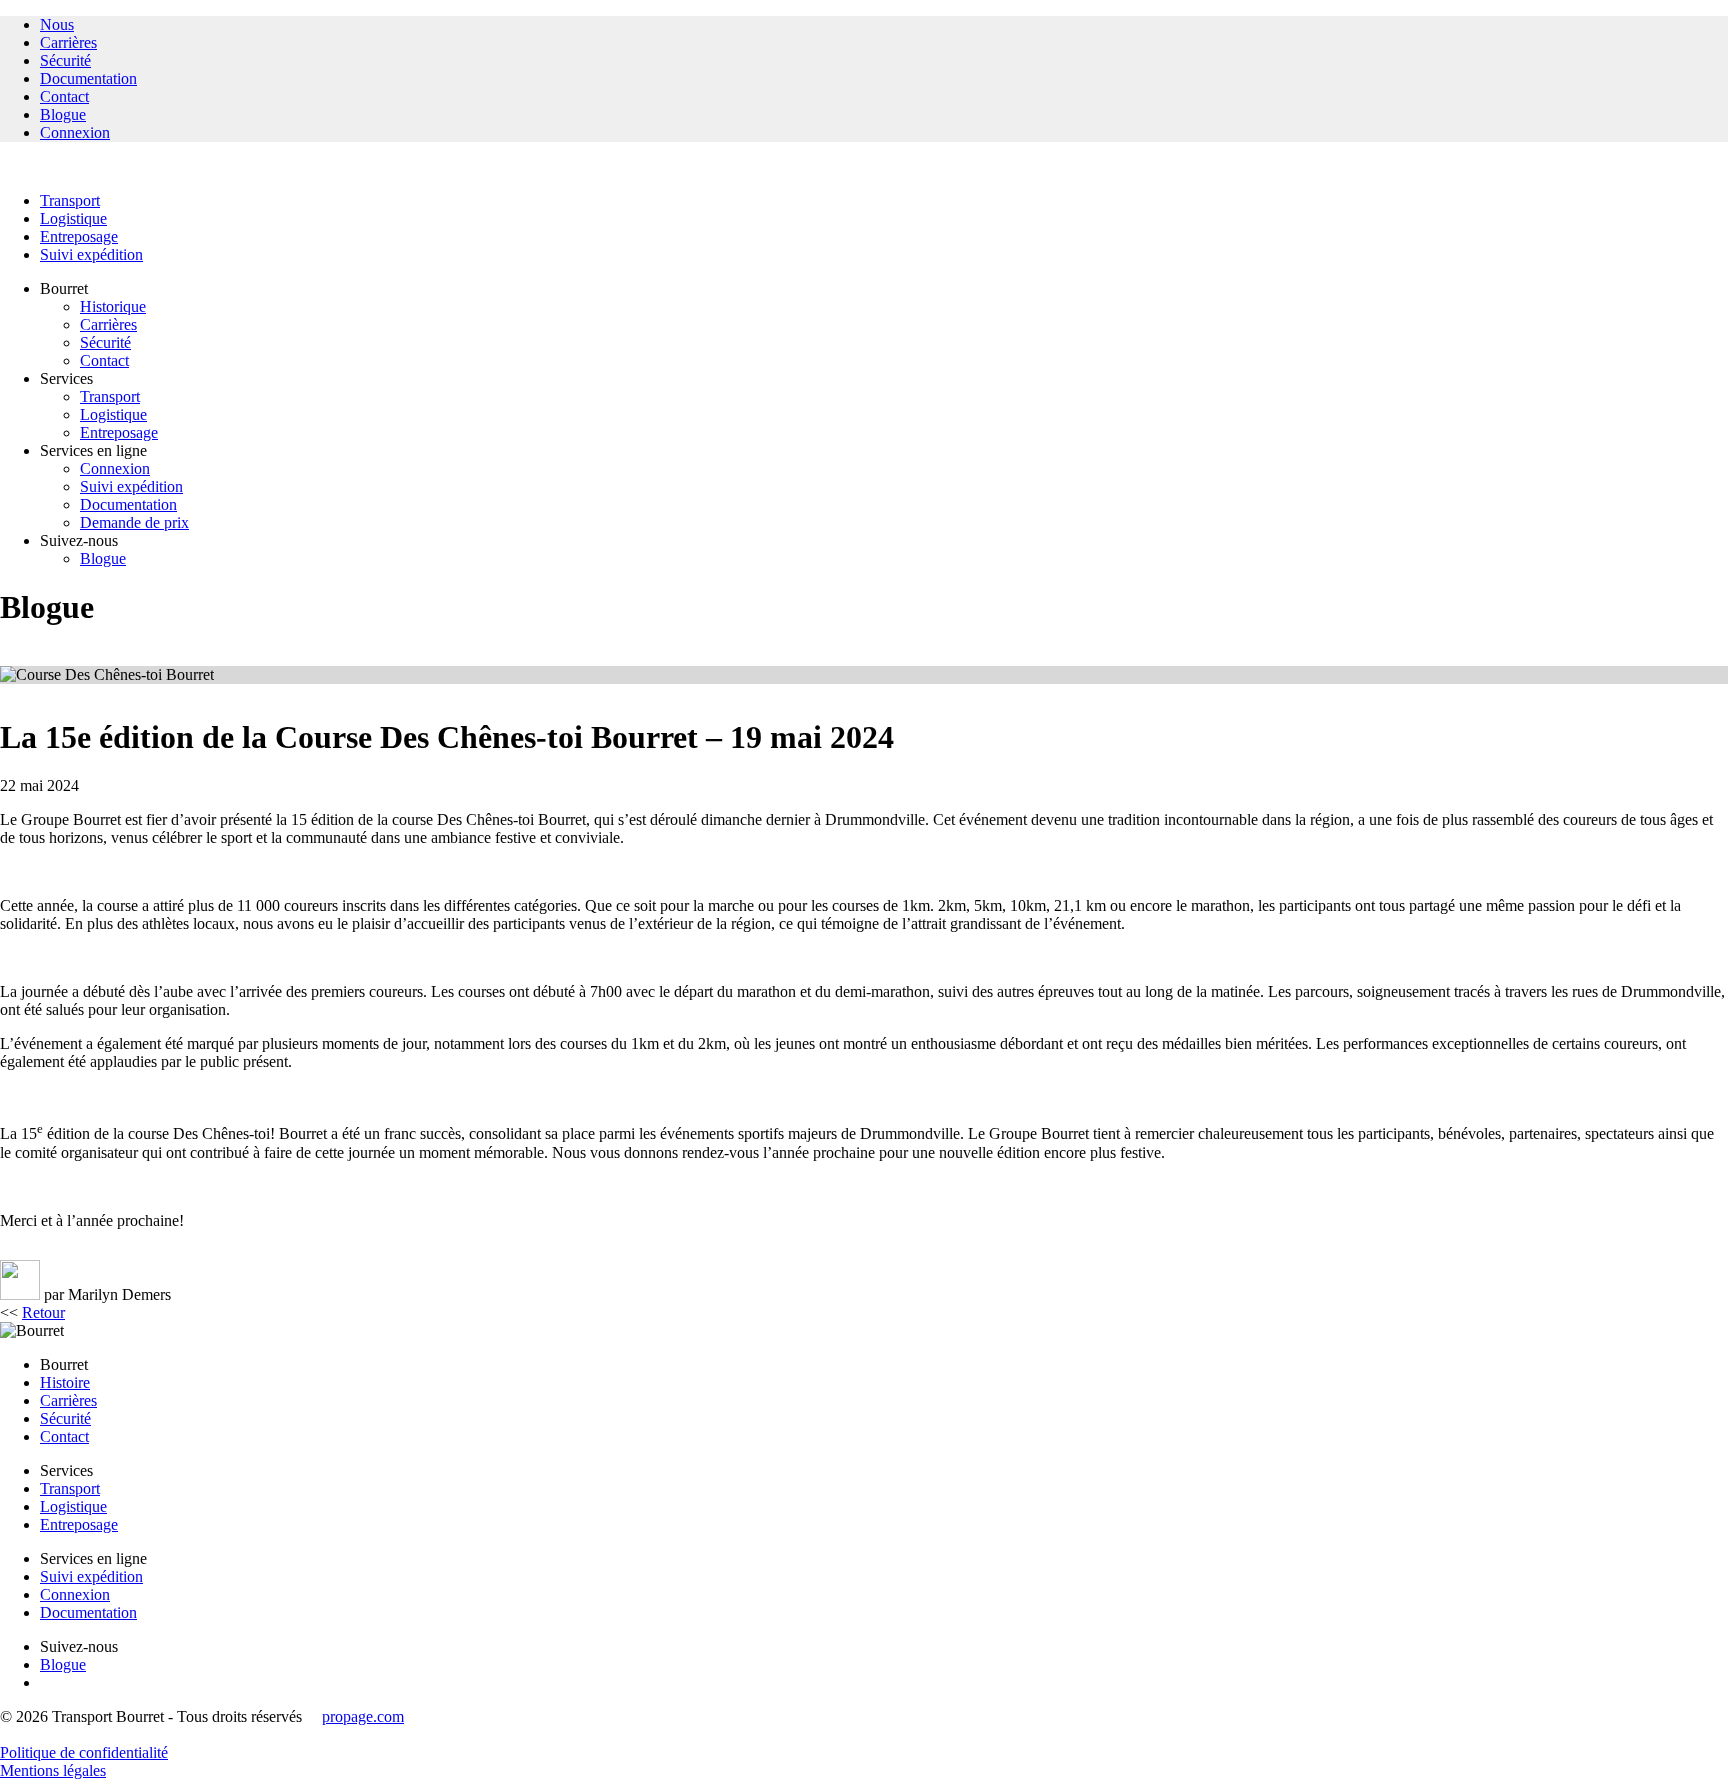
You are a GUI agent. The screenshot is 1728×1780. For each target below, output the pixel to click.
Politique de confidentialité (84, 1752)
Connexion (75, 132)
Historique (113, 306)
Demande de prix (134, 522)
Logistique (73, 218)
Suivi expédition (91, 254)
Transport (70, 200)
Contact (64, 96)
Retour (43, 1312)
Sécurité (65, 60)
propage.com (363, 1716)
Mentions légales (53, 1770)
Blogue (63, 114)
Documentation (88, 78)
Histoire (65, 1382)
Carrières (68, 42)
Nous (57, 24)
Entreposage (79, 236)
